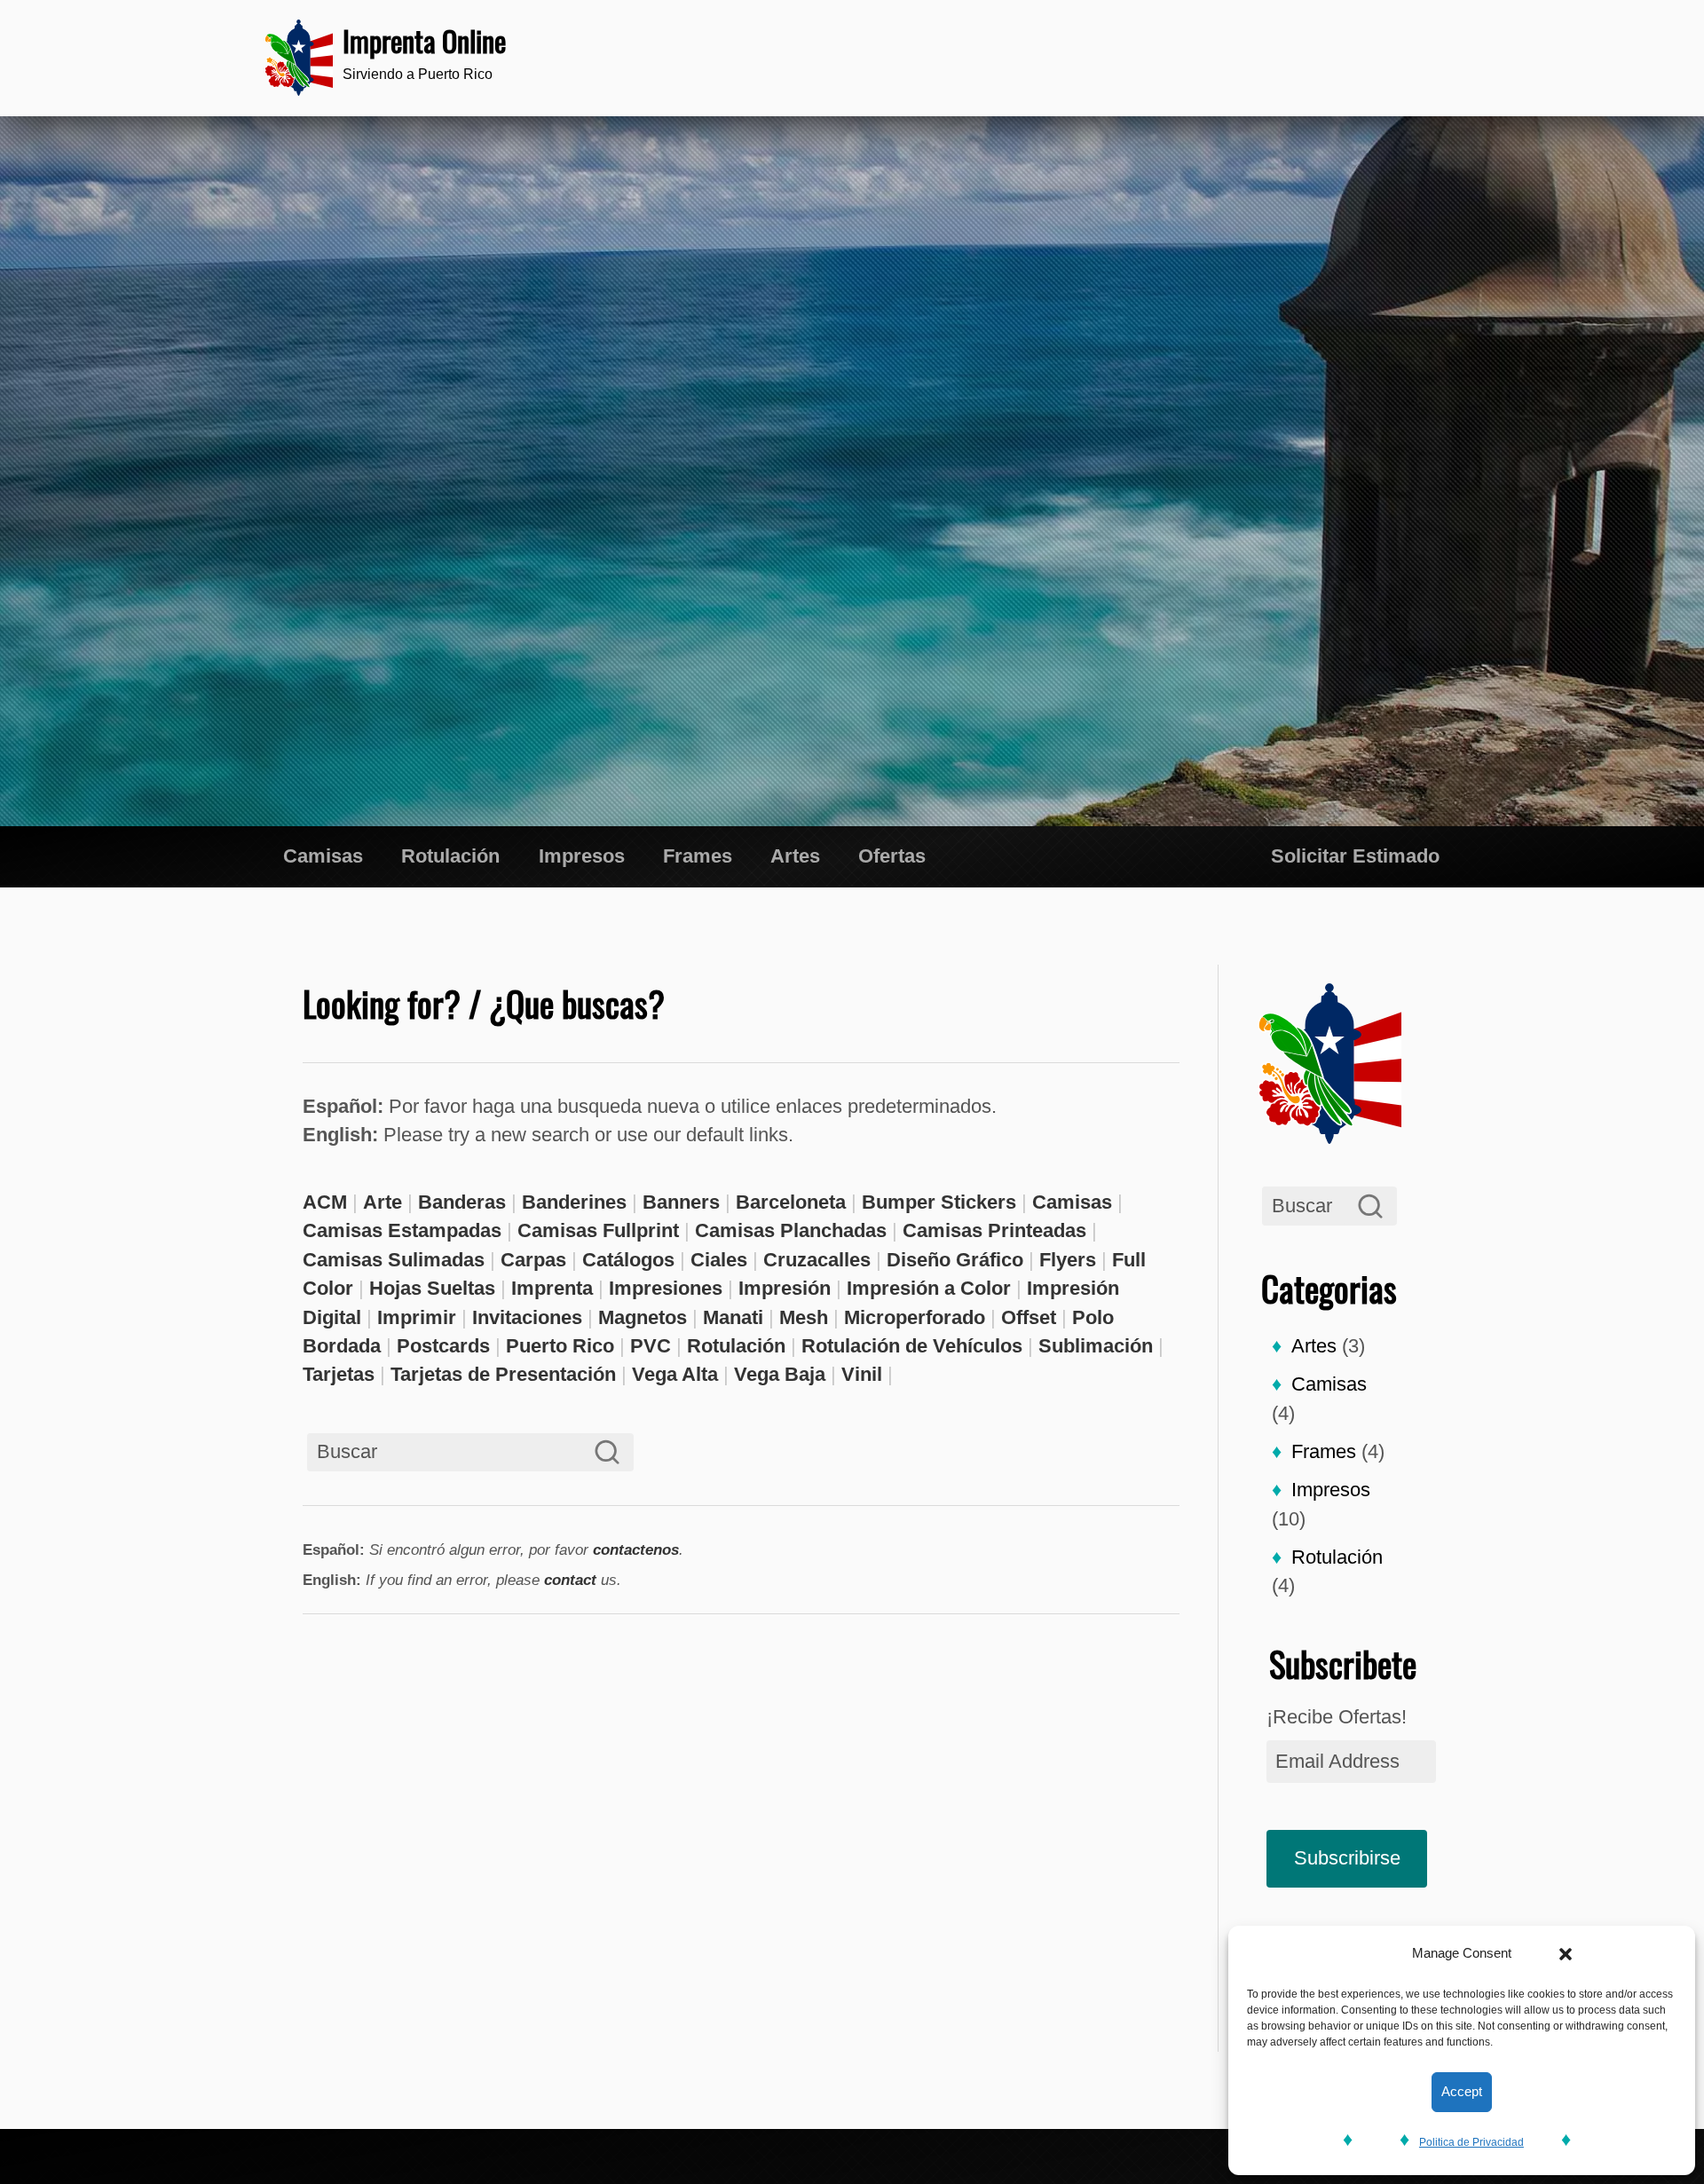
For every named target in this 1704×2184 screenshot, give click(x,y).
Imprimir (417, 1317)
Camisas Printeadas (994, 1230)
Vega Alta (675, 1374)
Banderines (574, 1202)
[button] (1566, 1954)
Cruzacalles (817, 1260)
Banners (681, 1202)
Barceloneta (791, 1202)
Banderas (462, 1202)
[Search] (1371, 1206)
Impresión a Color (929, 1288)
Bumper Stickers (939, 1202)
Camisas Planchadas (791, 1230)
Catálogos (628, 1260)
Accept (1462, 2091)
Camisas (323, 856)
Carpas (533, 1260)
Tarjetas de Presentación (503, 1374)
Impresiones (666, 1288)
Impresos (582, 856)
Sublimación (1096, 1346)
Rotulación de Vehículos (912, 1346)
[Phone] (1252, 58)
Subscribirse (1347, 1858)
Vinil (862, 1374)
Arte (383, 1202)
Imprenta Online (424, 40)
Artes (795, 856)
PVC (651, 1346)
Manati (733, 1317)
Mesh (804, 1317)
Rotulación (450, 856)
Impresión (785, 1288)
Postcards (443, 1346)
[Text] (1349, 58)
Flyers (1068, 1260)
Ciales (719, 1260)
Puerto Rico (560, 1346)
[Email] (1397, 58)
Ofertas (892, 856)
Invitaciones (527, 1317)
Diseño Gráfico (955, 1260)
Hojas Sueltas (432, 1288)
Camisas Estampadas (402, 1230)
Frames (698, 856)
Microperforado (915, 1317)
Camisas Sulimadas (394, 1260)
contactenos (636, 1549)
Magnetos (643, 1317)
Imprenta (552, 1288)
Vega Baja (780, 1374)
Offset (1029, 1317)
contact (570, 1580)
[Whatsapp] (1301, 58)
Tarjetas (339, 1374)
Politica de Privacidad (1471, 2142)
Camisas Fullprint (598, 1230)
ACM (325, 1202)
